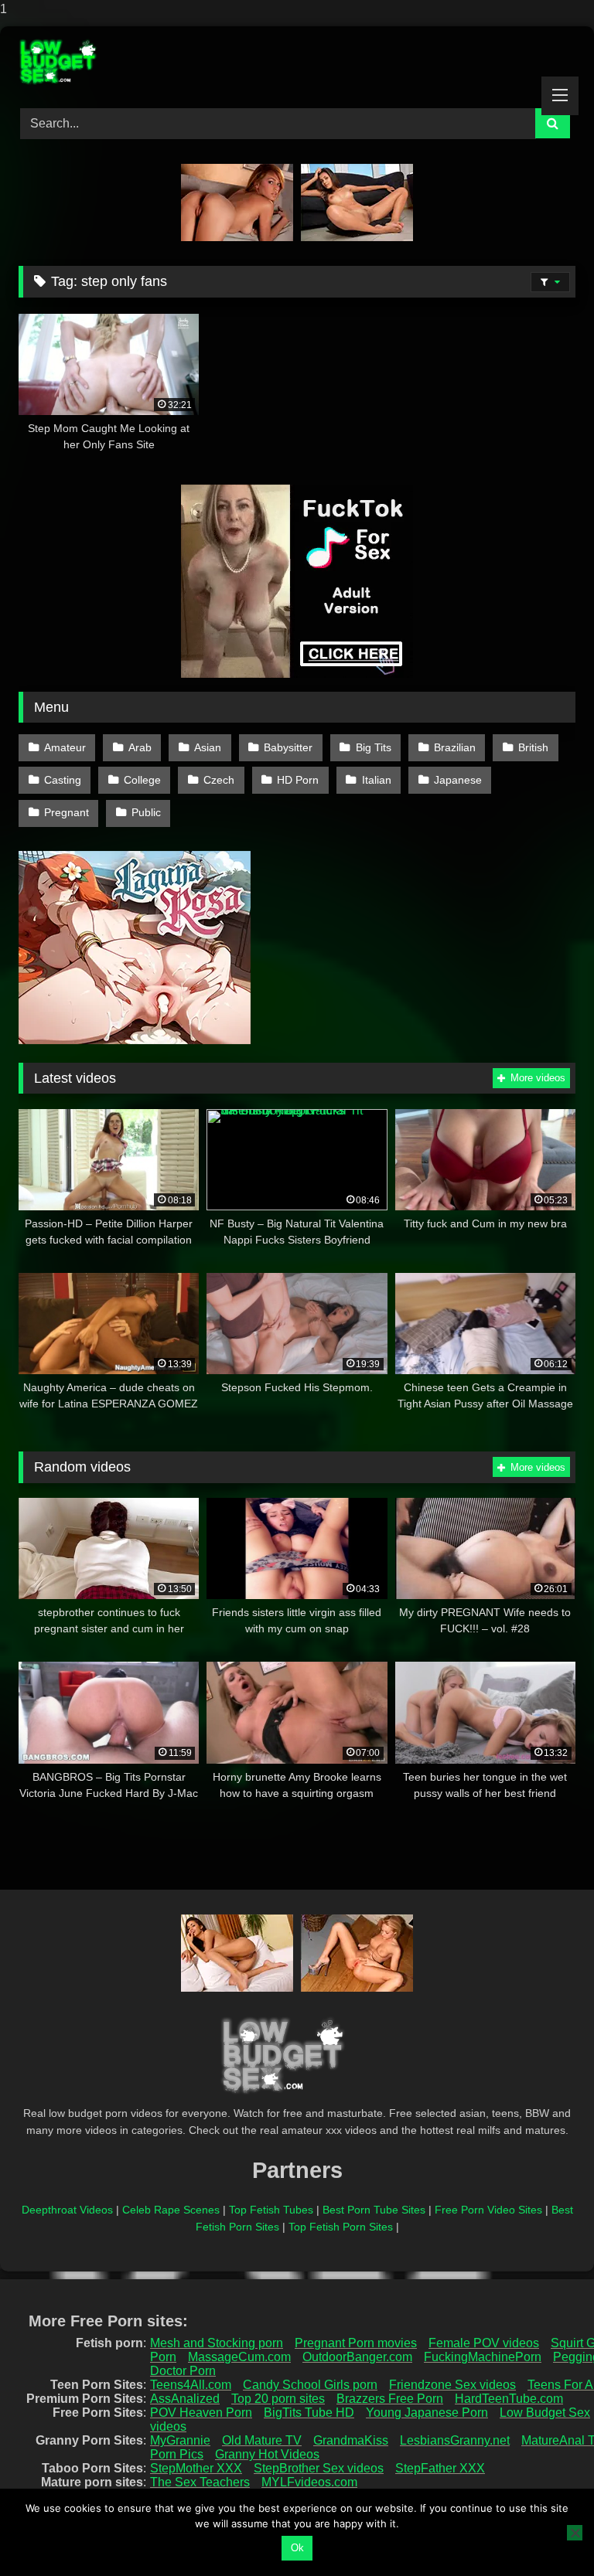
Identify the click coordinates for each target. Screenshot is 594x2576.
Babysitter (288, 747)
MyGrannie (180, 2440)
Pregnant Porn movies (356, 2343)
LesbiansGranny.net (455, 2440)
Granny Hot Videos (267, 2454)
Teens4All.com (191, 2385)
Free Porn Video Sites (488, 2210)
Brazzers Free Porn (390, 2399)
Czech (219, 780)
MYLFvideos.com (309, 2482)
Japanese (458, 780)
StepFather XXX (440, 2468)
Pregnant (67, 812)
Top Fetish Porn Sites (341, 2227)
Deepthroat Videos (67, 2210)
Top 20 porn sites (278, 2399)
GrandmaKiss (351, 2440)
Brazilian (455, 747)
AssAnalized (185, 2399)
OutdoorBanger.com (357, 2357)
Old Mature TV (262, 2440)
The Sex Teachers (200, 2482)
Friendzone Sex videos (452, 2385)
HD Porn (298, 780)
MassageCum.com (239, 2357)
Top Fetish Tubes (271, 2210)
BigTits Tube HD (309, 2413)
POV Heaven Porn (201, 2413)
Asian (208, 747)
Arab (140, 747)
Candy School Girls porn (310, 2385)
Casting (63, 780)
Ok (297, 2548)
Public (146, 812)
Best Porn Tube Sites (374, 2210)
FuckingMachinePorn (483, 2357)
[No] (575, 2533)
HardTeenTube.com (509, 2399)
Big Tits (374, 747)
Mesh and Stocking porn (217, 2343)
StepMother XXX (196, 2468)
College (142, 780)
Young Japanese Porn (427, 2413)
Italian (377, 780)
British (533, 747)
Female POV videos (484, 2343)
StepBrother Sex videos (319, 2468)
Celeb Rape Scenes (171, 2210)
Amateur (65, 747)
